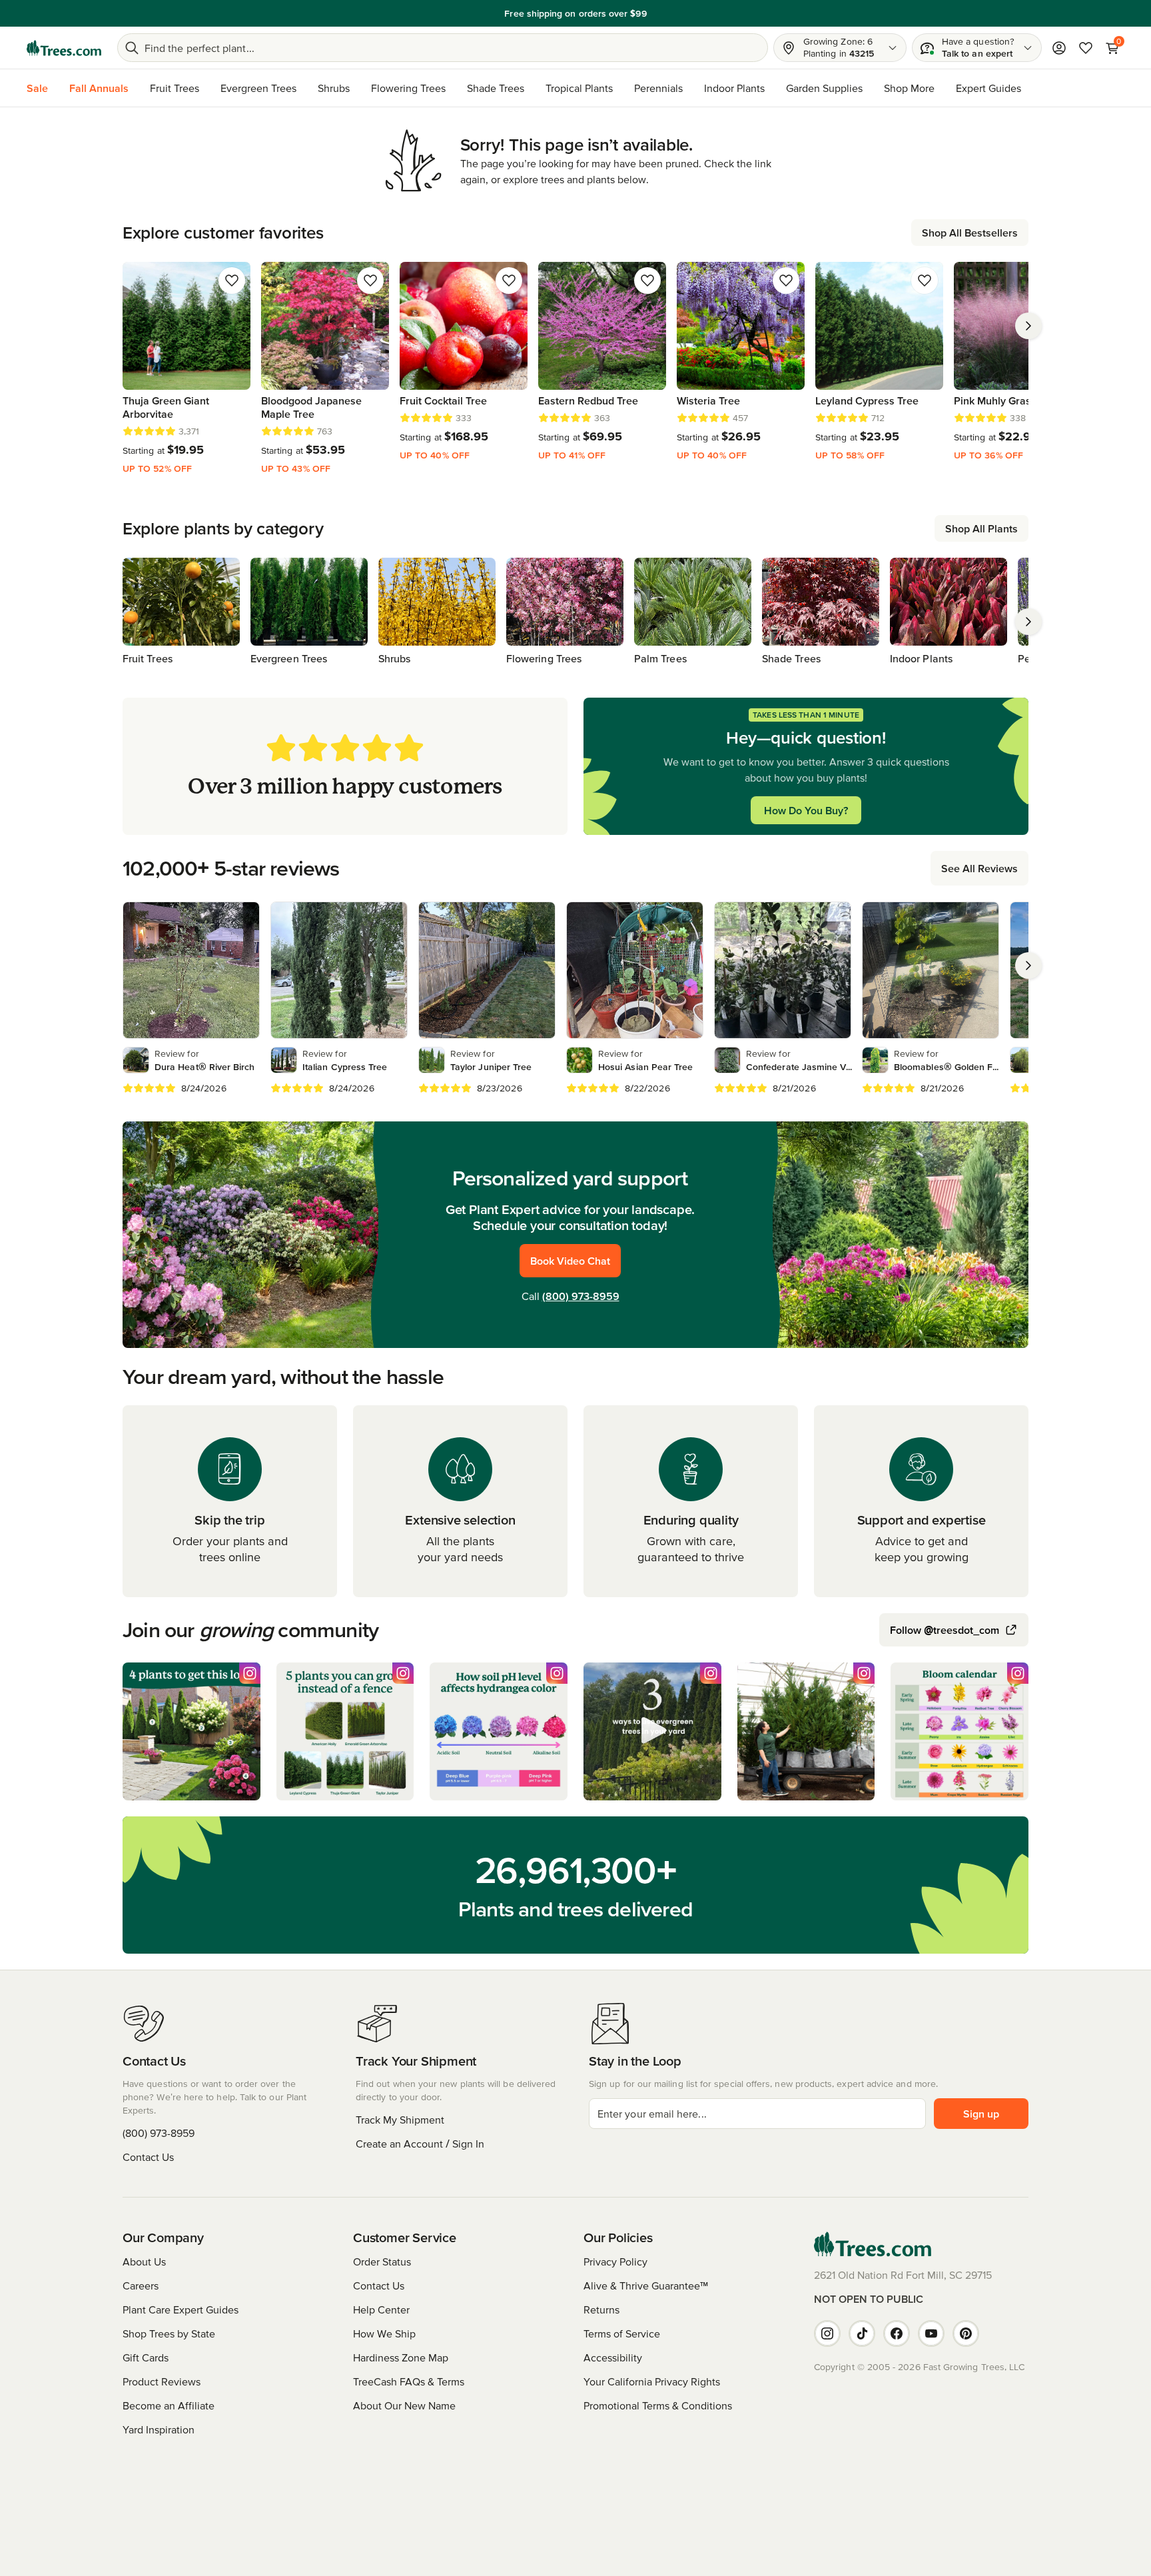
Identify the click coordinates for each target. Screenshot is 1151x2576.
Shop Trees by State (169, 2333)
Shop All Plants (981, 528)
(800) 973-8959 (581, 1296)
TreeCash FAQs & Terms (409, 2381)
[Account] (1059, 48)
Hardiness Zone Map (401, 2357)
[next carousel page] (1028, 326)
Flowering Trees (408, 88)
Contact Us (148, 2157)
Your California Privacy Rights (652, 2381)
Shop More (909, 88)
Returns (601, 2309)
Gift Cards (146, 2357)
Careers (141, 2285)
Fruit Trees (175, 88)
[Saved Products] (1086, 48)
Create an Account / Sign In (420, 2144)
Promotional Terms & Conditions (658, 2405)
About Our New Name (404, 2405)
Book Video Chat (570, 1261)
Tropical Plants (579, 88)
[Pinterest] (966, 2333)
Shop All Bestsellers (970, 233)
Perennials (658, 88)
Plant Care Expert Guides (181, 2309)
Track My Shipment (400, 2120)
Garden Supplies (824, 88)
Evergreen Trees (258, 88)
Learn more (668, 13)
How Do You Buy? (806, 810)
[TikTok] (862, 2333)
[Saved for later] (232, 281)
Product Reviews (162, 2381)
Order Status (382, 2261)
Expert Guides (988, 88)
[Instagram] (827, 2333)
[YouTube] (931, 2333)
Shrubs (334, 88)
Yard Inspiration (159, 2429)
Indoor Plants (734, 88)
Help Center (381, 2309)
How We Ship (384, 2333)
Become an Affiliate (169, 2405)
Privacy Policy (615, 2261)
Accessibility (613, 2357)
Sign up (981, 2114)
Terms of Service (622, 2333)
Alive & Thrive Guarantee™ (646, 2285)
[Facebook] (897, 2333)
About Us (144, 2261)
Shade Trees (496, 88)
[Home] (64, 48)
